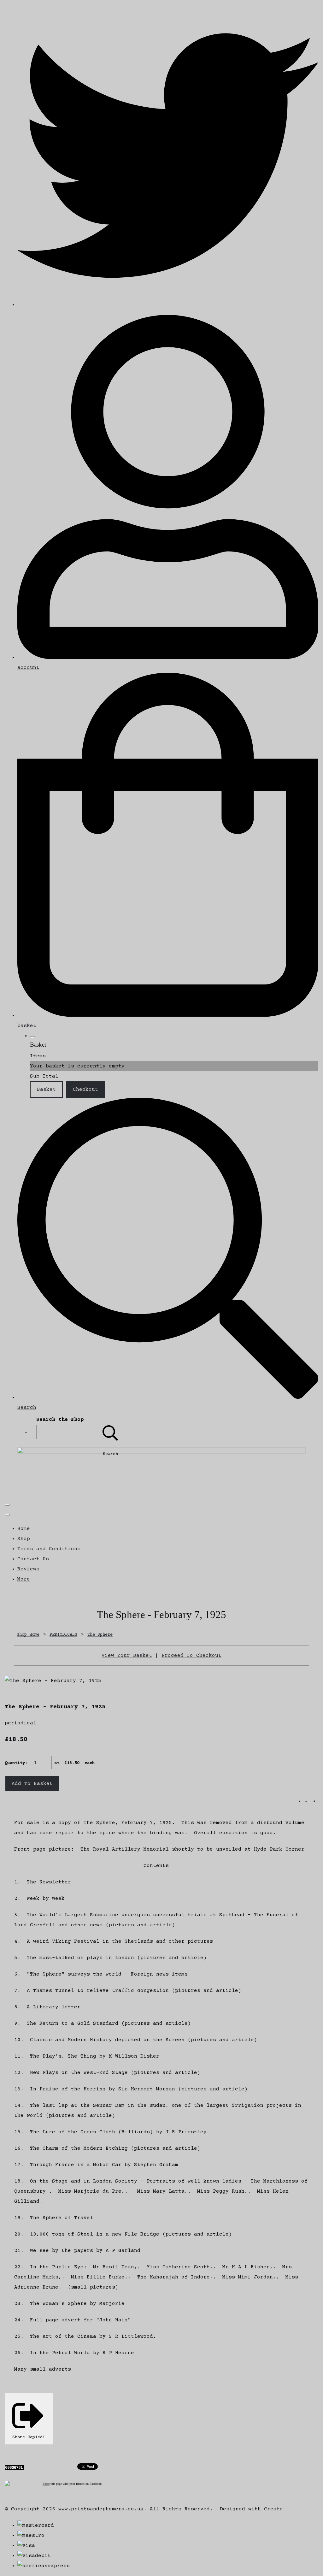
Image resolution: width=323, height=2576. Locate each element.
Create (273, 2509)
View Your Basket (127, 1656)
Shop (24, 1539)
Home (24, 1529)
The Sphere (100, 1635)
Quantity (15, 1763)
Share (46, 2484)
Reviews (28, 1569)
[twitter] (168, 305)
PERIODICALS (63, 1635)
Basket (46, 1090)
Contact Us (33, 1559)
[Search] (110, 1432)
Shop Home (28, 1635)
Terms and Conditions (49, 1549)
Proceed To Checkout (191, 1656)
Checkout (85, 1090)
